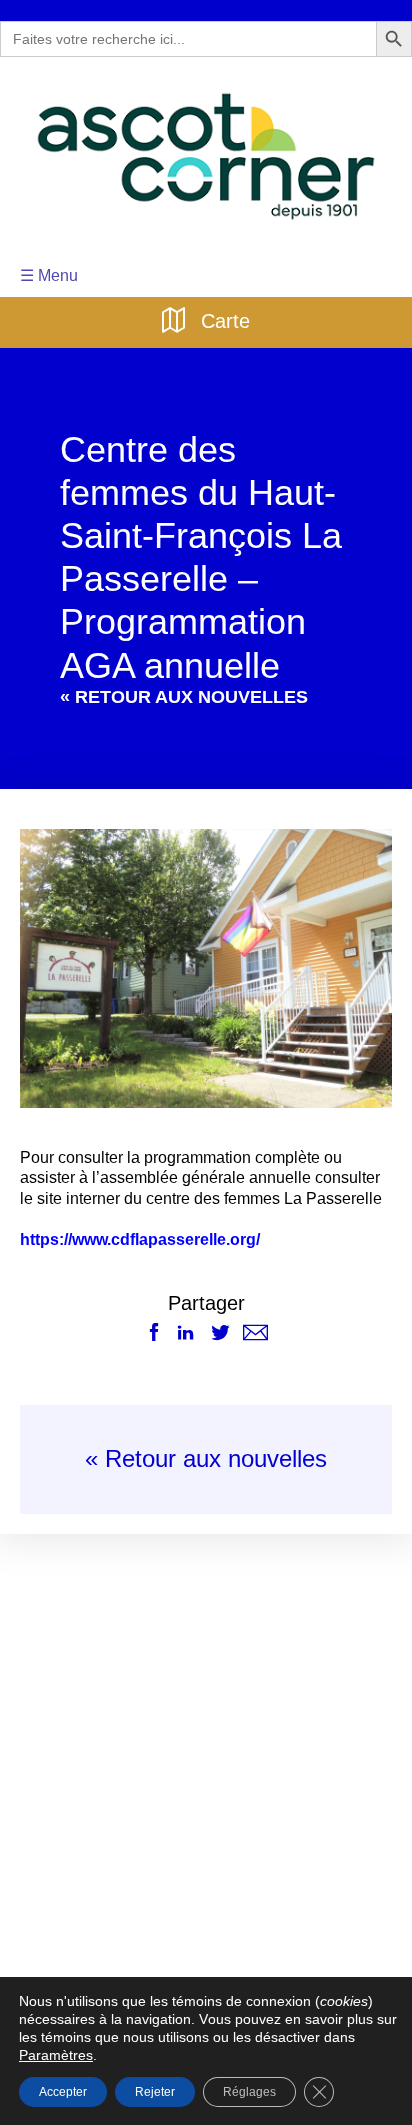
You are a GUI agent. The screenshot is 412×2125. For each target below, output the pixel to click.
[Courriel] (255, 1333)
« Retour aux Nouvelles (184, 698)
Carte (223, 319)
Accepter (63, 2091)
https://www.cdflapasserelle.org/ (140, 1240)
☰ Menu (47, 275)
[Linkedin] (185, 1333)
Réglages (247, 2091)
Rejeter (155, 2091)
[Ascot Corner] (206, 156)
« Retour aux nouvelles (206, 1459)
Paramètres (359, 2037)
